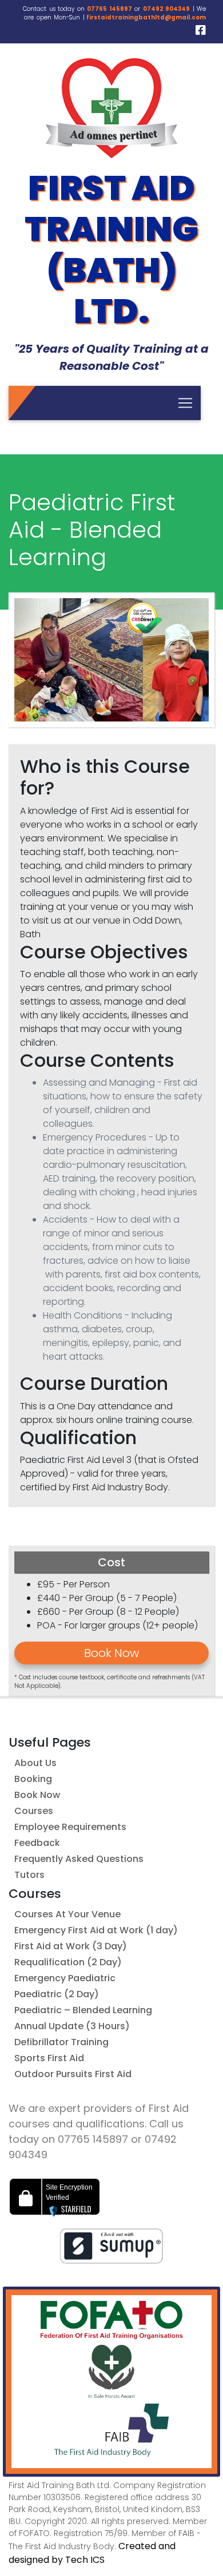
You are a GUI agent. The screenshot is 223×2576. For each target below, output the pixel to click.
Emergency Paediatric (65, 1978)
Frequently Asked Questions (79, 1859)
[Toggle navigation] (185, 403)
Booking (33, 1779)
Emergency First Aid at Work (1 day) (96, 1930)
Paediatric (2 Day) (57, 1994)
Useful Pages (50, 1742)
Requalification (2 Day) (68, 1962)
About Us (35, 1763)
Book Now (37, 1795)
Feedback (37, 1843)
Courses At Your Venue (67, 1914)
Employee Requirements (70, 1827)
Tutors (29, 1875)
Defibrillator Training (61, 2042)
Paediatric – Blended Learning (83, 2010)
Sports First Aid (49, 2058)
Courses (34, 1811)
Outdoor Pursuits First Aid (73, 2074)
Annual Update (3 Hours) (72, 2026)
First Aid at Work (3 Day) (71, 1946)
